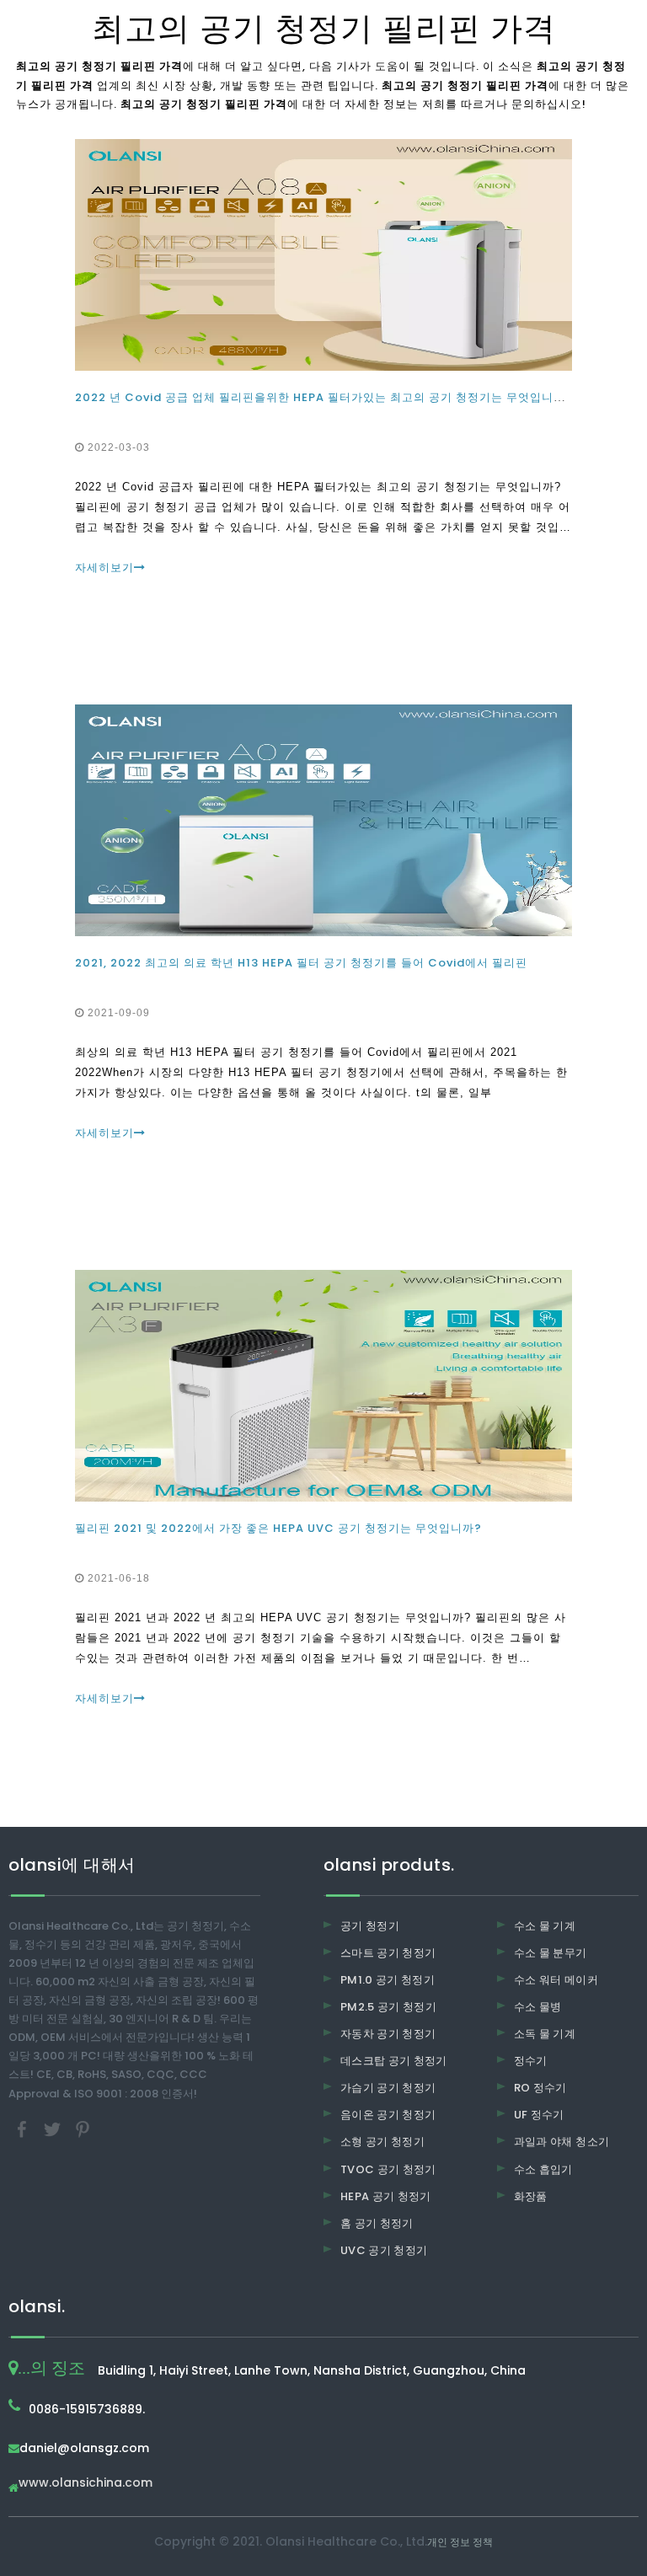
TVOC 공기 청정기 (388, 2169)
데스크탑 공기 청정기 (394, 2061)
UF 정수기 (539, 2115)
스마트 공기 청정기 (388, 1953)
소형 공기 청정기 (382, 2142)
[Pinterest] (83, 2128)
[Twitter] (54, 2128)
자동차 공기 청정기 (388, 2034)
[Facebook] (24, 2128)
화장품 (531, 2196)
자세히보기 (104, 568)
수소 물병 (538, 2007)
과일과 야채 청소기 (562, 2142)
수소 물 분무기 (551, 1953)
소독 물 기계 (545, 2034)
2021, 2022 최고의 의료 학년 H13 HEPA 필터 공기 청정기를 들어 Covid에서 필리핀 (301, 963)
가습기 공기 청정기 (388, 2088)
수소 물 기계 (545, 1926)
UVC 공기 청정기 (384, 2250)
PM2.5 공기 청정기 (388, 2007)
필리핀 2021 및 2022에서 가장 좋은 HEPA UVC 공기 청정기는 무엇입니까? (278, 1528)
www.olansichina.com (86, 2484)
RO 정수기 (540, 2088)
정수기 (531, 2061)
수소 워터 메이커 (556, 1980)
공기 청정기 (370, 1926)
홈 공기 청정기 (377, 2223)
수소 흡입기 (543, 2169)
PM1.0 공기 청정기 (388, 1980)
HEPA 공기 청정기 (386, 2196)
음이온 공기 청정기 (388, 2115)
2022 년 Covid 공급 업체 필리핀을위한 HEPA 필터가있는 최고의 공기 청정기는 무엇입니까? (324, 397)
